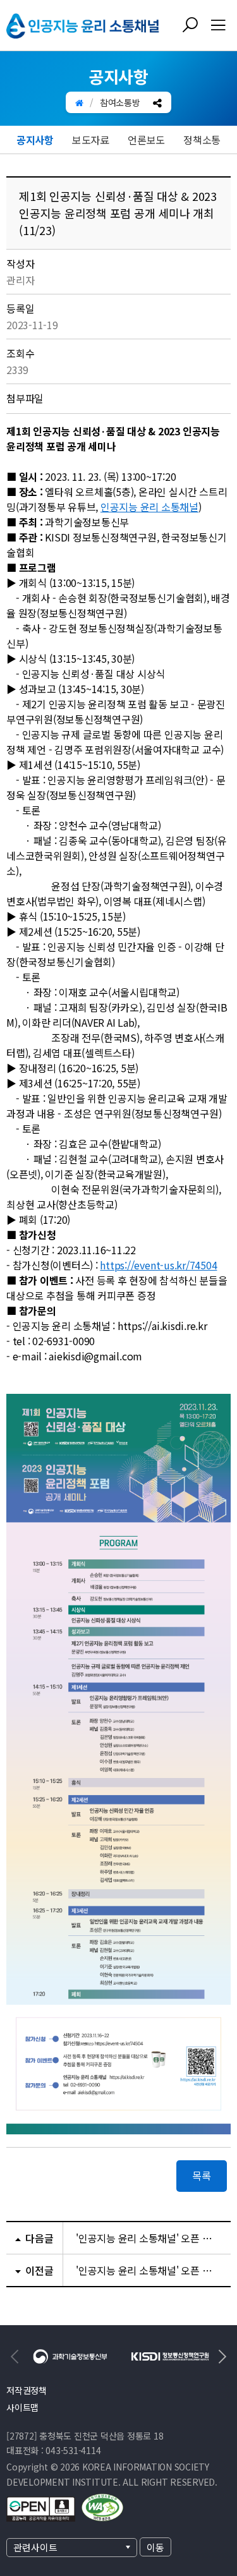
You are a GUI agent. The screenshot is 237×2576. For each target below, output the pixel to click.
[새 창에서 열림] (70, 2354)
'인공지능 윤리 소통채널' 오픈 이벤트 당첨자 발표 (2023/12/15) (147, 2238)
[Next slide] (221, 2357)
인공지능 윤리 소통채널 (149, 507)
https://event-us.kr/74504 (158, 1265)
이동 (155, 2547)
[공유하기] (157, 102)
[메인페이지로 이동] (79, 102)
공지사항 (35, 140)
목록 (202, 2175)
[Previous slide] (16, 2357)
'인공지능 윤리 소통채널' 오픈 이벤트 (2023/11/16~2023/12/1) (147, 2270)
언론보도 (146, 140)
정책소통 (202, 140)
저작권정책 (27, 2390)
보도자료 (91, 140)
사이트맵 (22, 2407)
